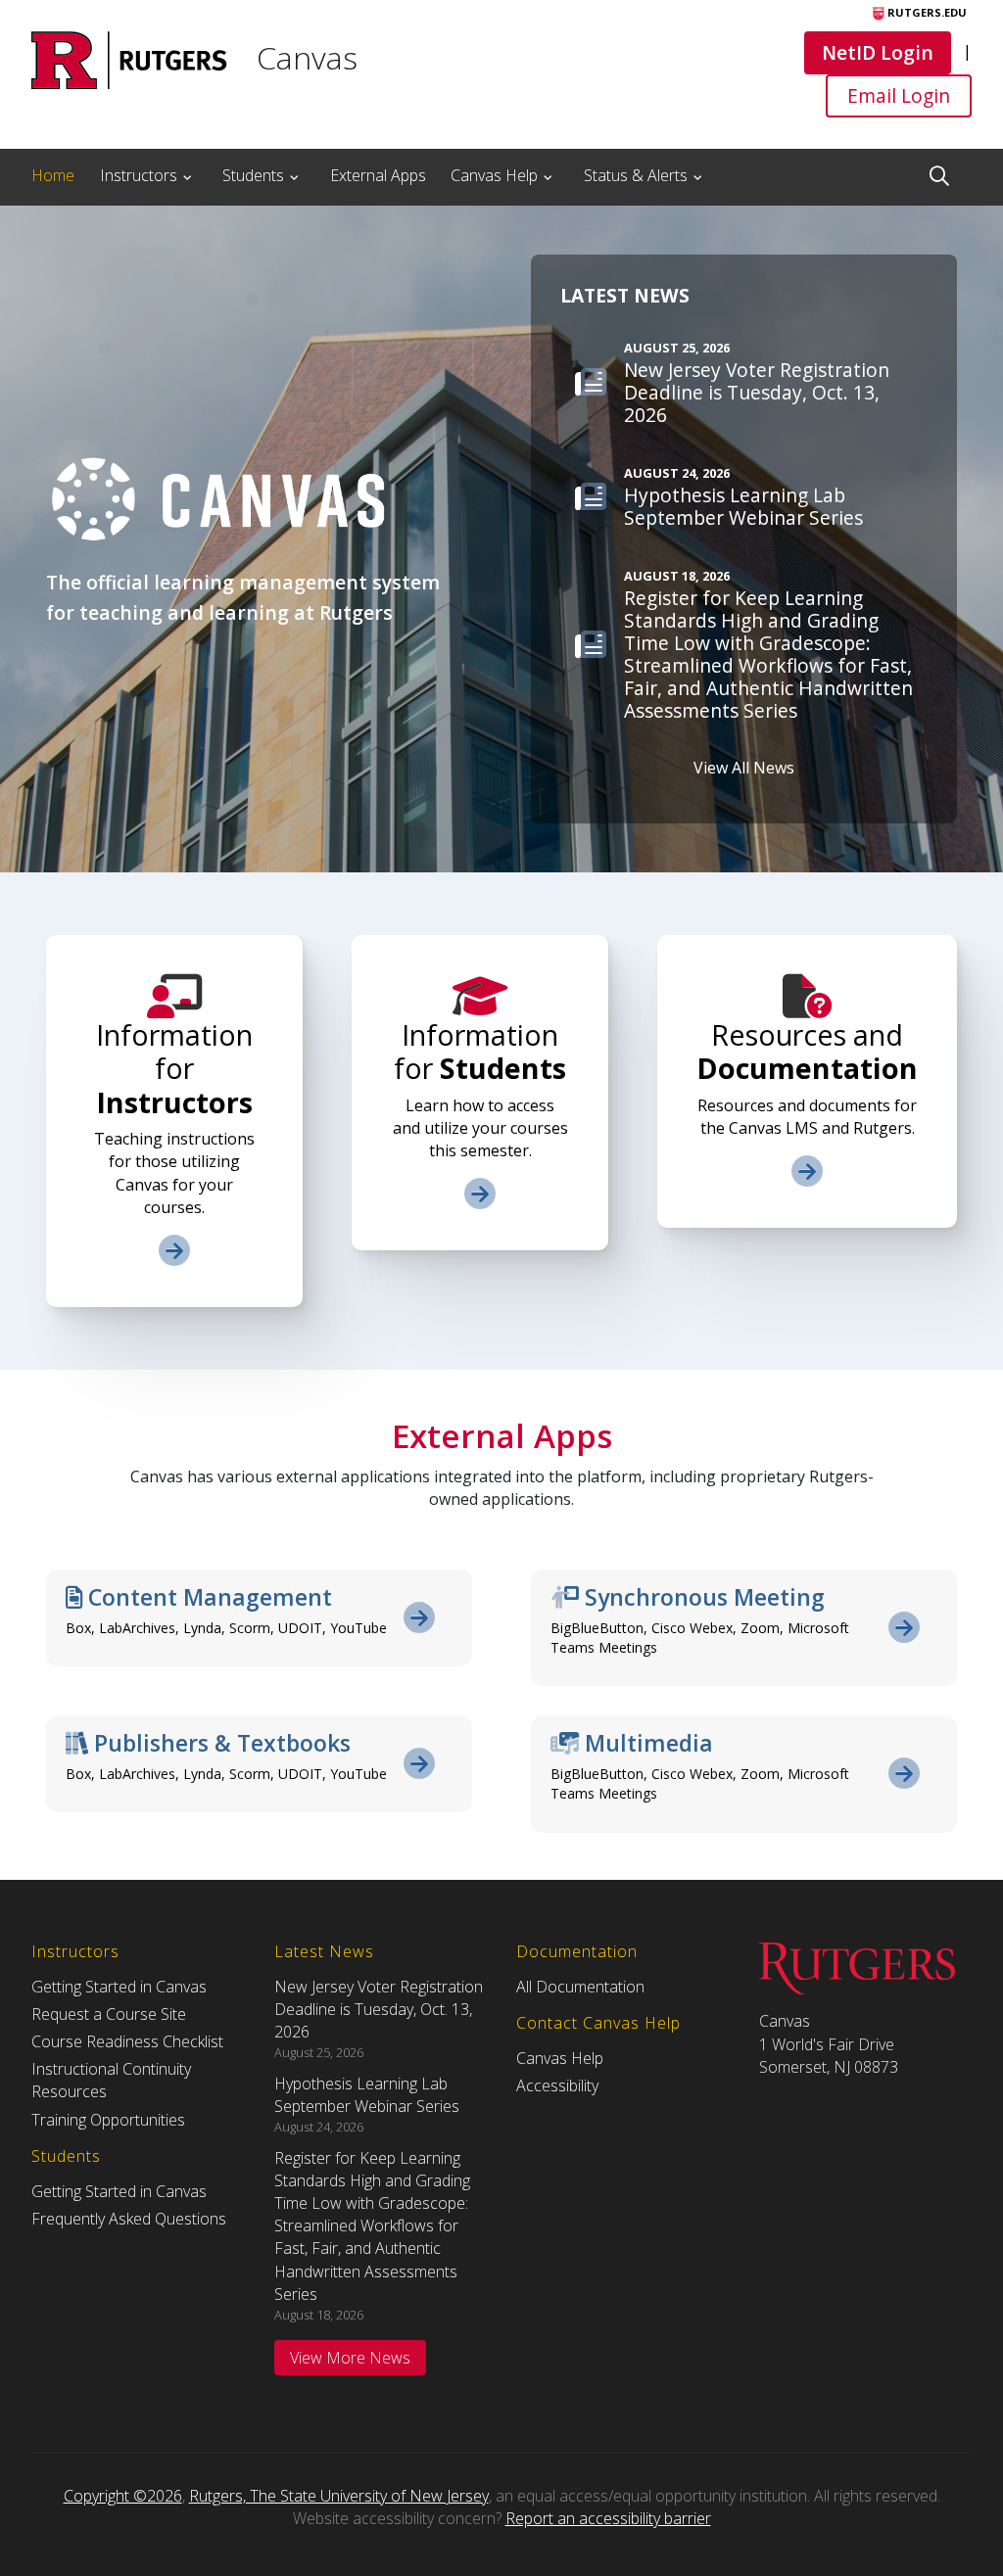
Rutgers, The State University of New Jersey (339, 2496)
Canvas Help (494, 175)
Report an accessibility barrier (608, 2518)
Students (253, 175)
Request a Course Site (109, 2014)
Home (53, 175)
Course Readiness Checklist (127, 2041)
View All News (744, 768)
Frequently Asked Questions (129, 2219)
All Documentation (580, 1987)
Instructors (139, 175)
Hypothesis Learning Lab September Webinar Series (367, 2095)
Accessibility (557, 2085)
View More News (350, 2358)
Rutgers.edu (926, 12)
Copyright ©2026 (123, 2496)
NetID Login (877, 52)
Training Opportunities (108, 2120)
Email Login (898, 95)
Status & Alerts (636, 175)
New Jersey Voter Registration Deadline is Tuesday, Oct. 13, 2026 (379, 2009)
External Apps (378, 175)
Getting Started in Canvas (119, 1987)
